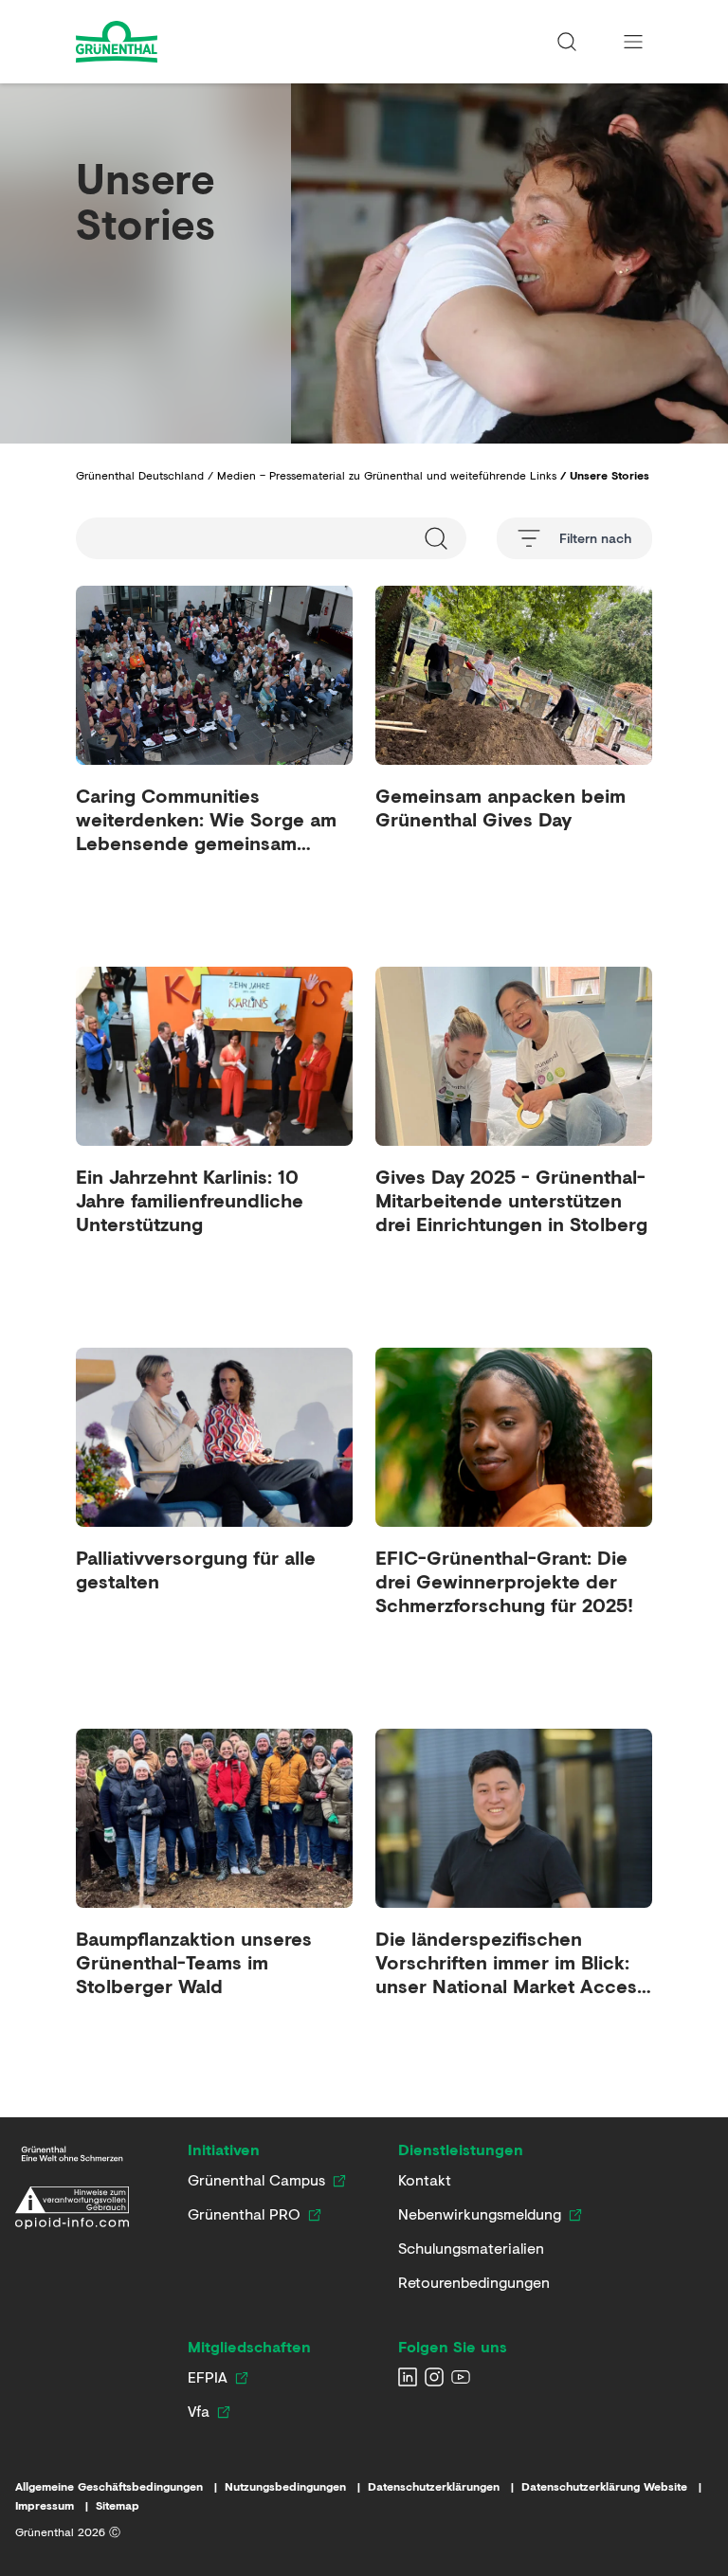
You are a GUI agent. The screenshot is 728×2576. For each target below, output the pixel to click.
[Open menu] (633, 42)
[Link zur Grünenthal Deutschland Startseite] (72, 2154)
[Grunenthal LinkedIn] (408, 2377)
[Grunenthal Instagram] (434, 2377)
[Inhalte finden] (567, 42)
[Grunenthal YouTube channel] (461, 2377)
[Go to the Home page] (168, 42)
